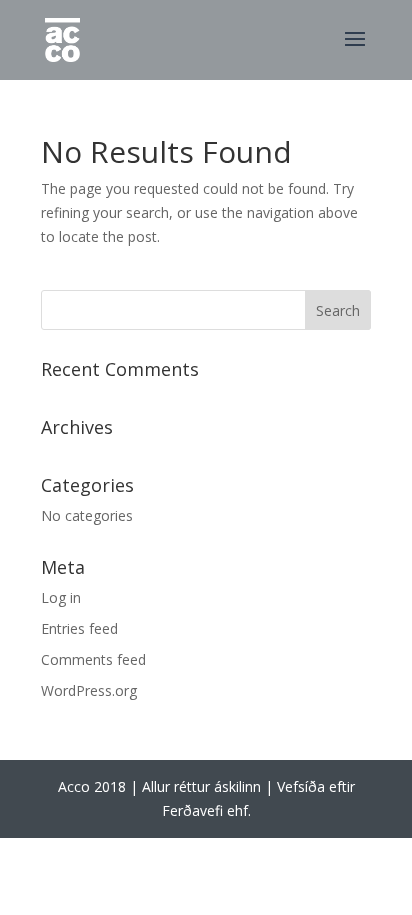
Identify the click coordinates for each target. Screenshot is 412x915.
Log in (61, 597)
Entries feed (79, 628)
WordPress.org (89, 690)
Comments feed (93, 659)
